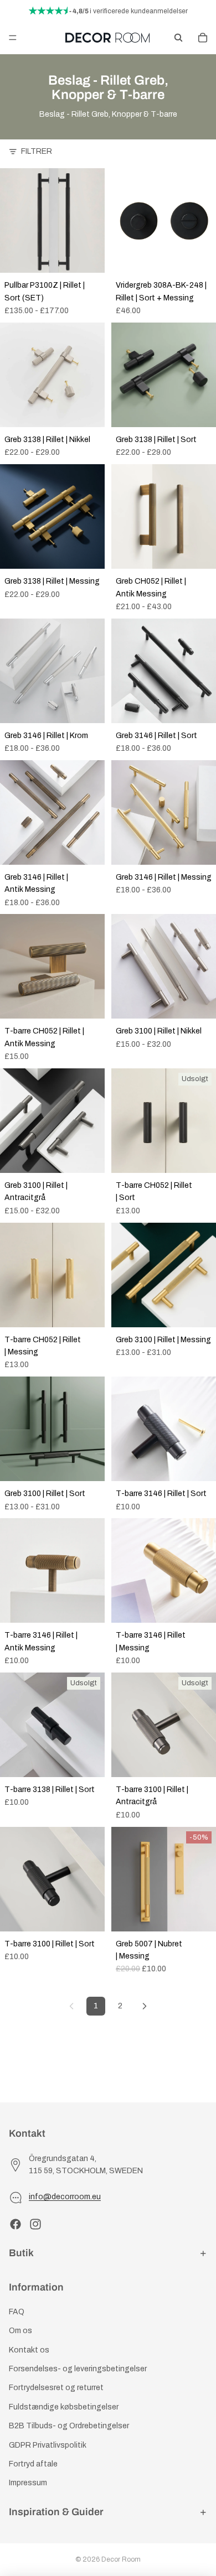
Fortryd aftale (33, 2464)
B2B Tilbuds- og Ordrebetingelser (69, 2426)
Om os (20, 2331)
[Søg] (178, 38)
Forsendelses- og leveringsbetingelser (78, 2369)
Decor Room (121, 2559)
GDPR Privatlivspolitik (48, 2445)
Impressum (28, 2483)
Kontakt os (29, 2350)
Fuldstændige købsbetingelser (64, 2407)
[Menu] (13, 38)
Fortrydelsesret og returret (56, 2388)
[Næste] (145, 2006)
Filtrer (37, 151)
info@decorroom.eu (65, 2197)
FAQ (17, 2312)
